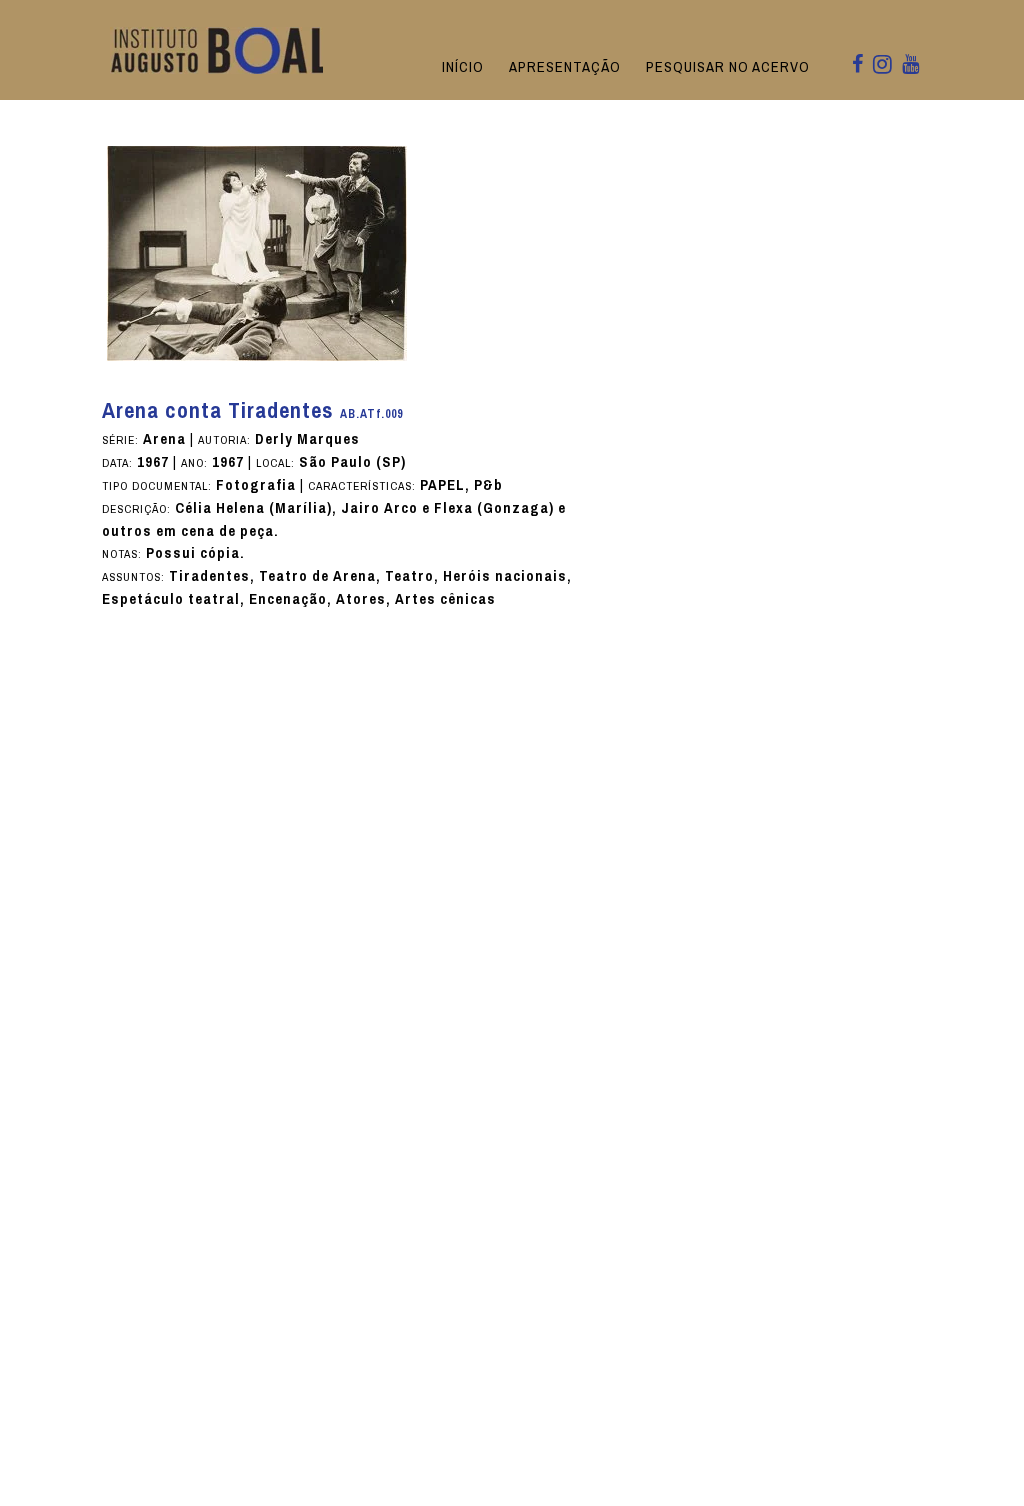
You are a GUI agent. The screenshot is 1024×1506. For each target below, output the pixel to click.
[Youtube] (910, 65)
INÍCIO (463, 67)
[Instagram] (882, 66)
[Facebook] (857, 65)
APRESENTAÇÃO (565, 67)
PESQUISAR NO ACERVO (728, 67)
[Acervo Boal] (220, 49)
